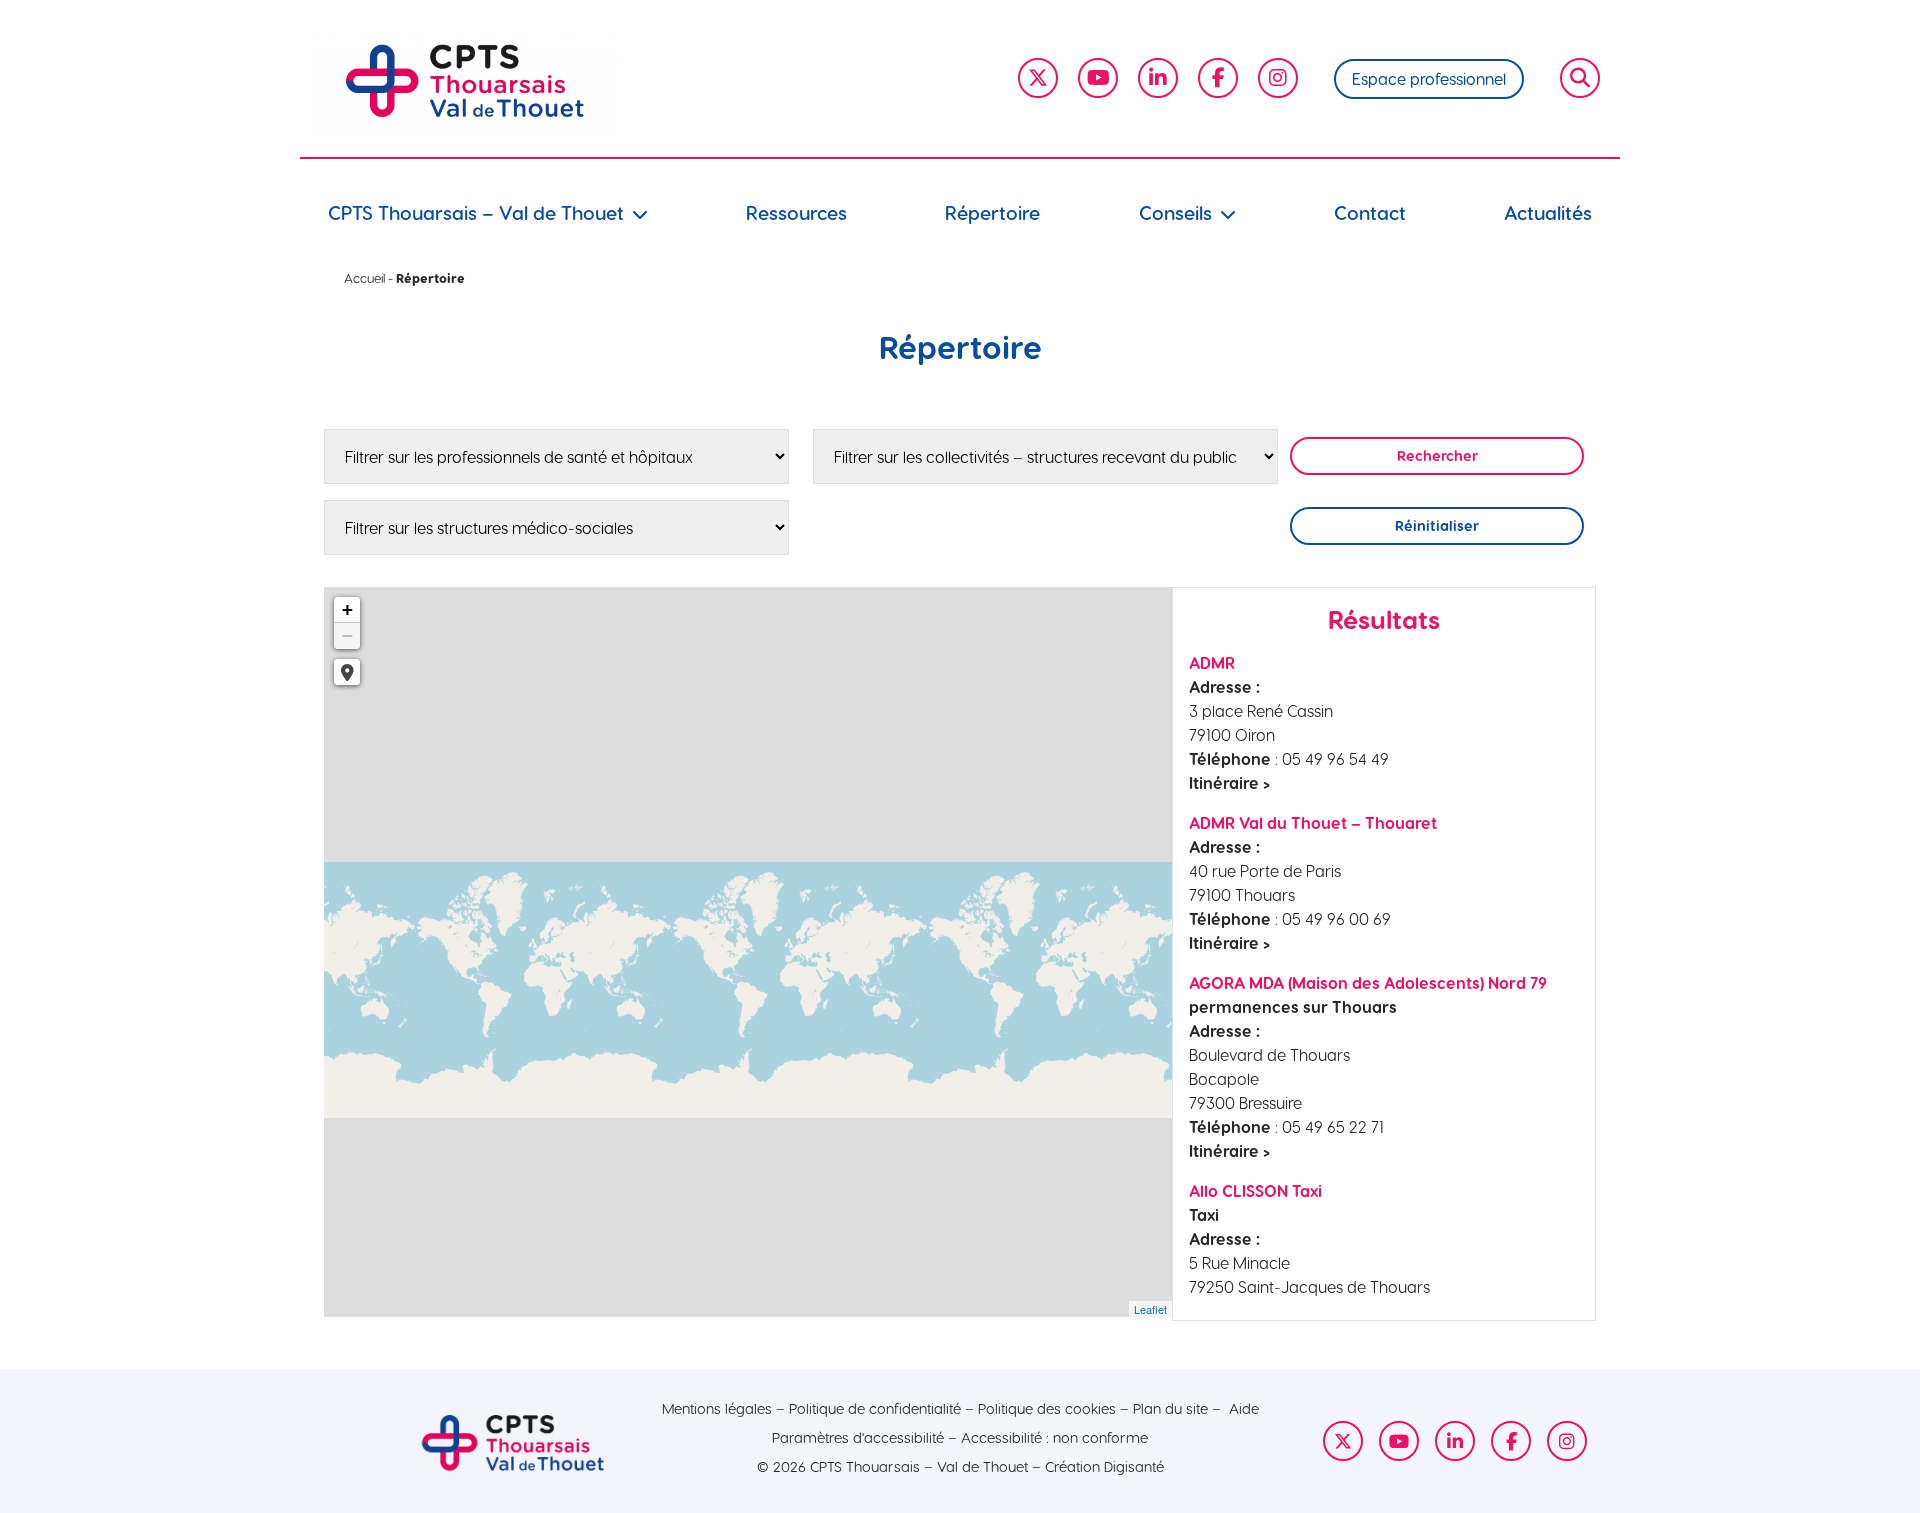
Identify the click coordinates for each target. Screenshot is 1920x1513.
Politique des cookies (1047, 1408)
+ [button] (347, 609)
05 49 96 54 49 (1335, 758)
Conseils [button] (1175, 212)
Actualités (1548, 212)
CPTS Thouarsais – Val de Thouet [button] (476, 212)
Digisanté (1134, 1466)
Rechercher (1437, 455)
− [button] (347, 635)
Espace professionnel (1429, 78)
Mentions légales (717, 1408)
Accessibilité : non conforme (1054, 1437)
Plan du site (1170, 1408)
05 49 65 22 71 (1333, 1126)
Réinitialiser (1437, 525)
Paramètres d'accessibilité (858, 1437)
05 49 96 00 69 (1336, 918)
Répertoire (992, 212)
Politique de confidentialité (875, 1408)
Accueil (364, 277)
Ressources (796, 212)
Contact (1370, 212)
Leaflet (1150, 1309)
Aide (1244, 1408)
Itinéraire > (1229, 782)
